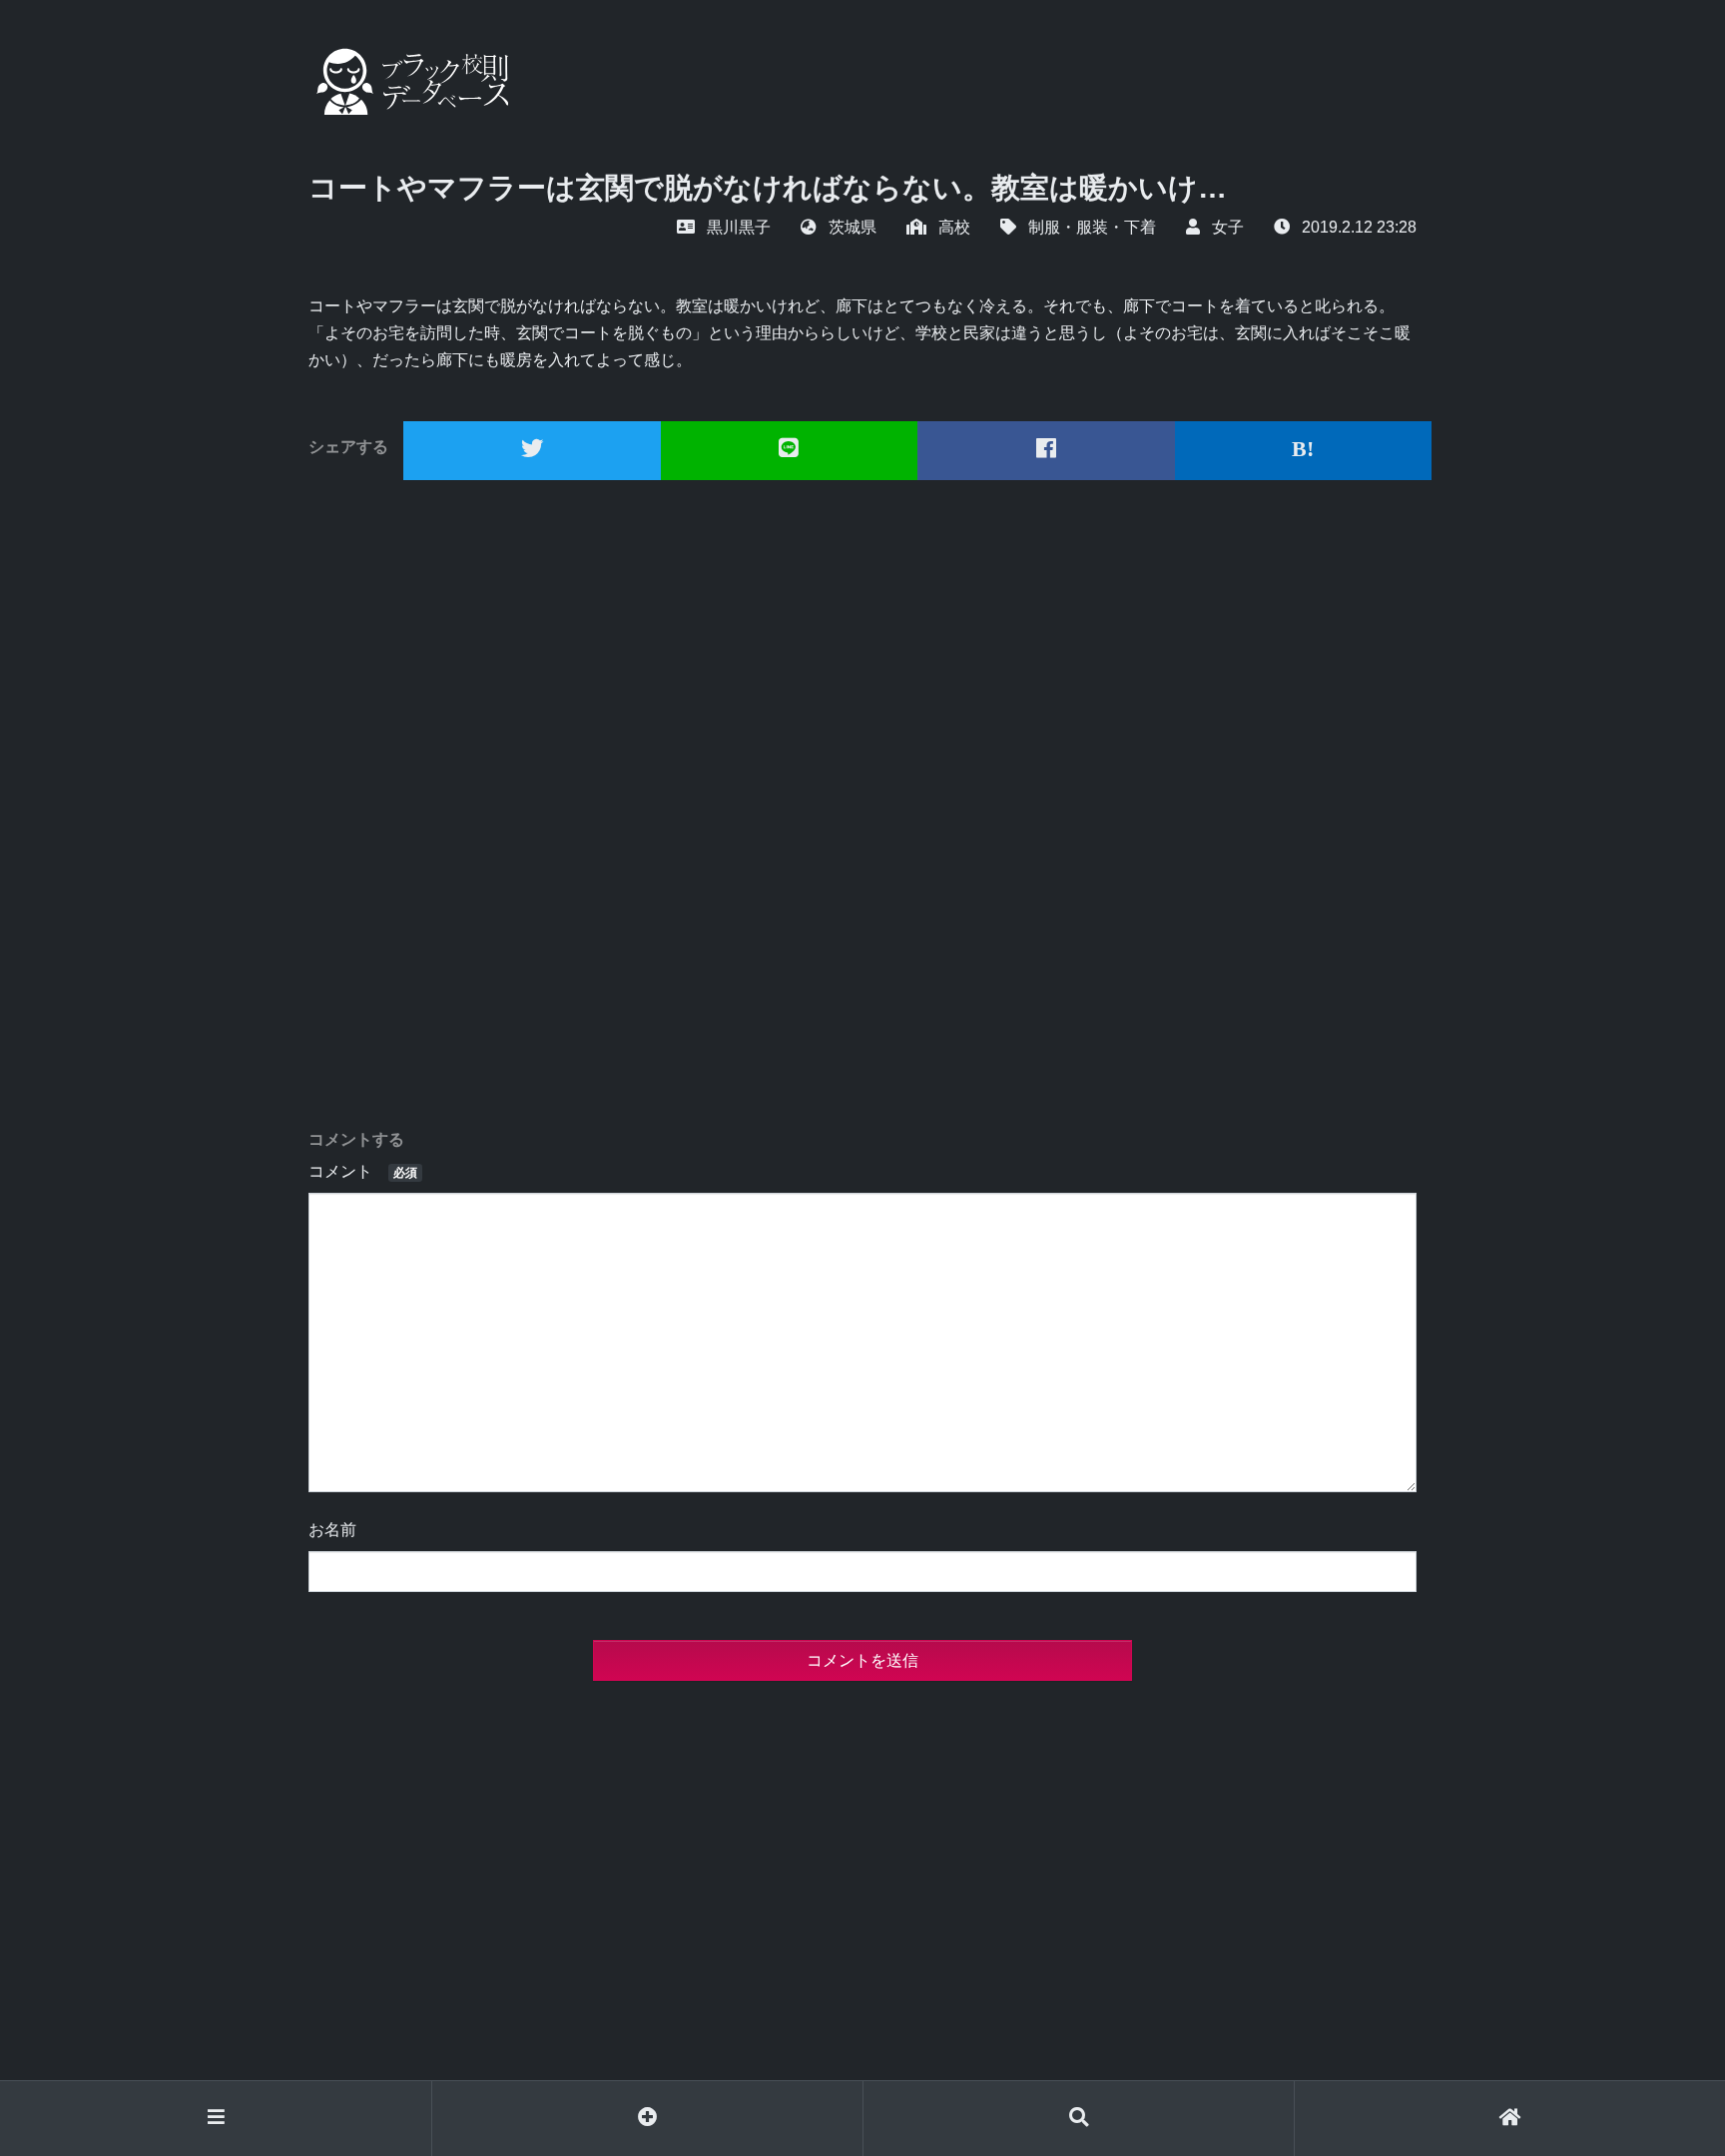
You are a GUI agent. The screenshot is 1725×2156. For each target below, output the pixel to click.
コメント (363, 1171)
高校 (954, 227)
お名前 (332, 1530)
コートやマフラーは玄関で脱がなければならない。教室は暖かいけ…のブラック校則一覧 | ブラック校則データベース (408, 81)
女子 (1228, 227)
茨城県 (853, 227)
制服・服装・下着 (1092, 227)
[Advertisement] (862, 805)
